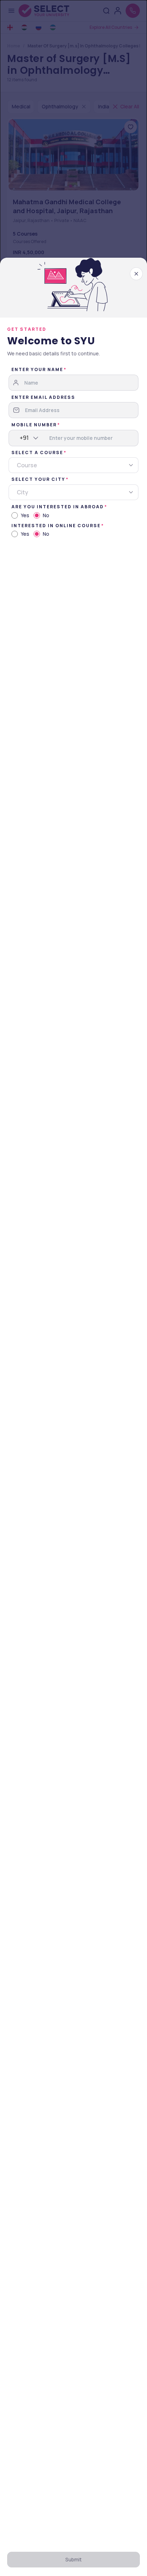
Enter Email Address (43, 397)
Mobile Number (34, 425)
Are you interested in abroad (58, 507)
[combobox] (20, 438)
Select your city (38, 479)
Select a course (37, 453)
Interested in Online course (56, 526)
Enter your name (37, 369)
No (46, 515)
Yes (25, 515)
